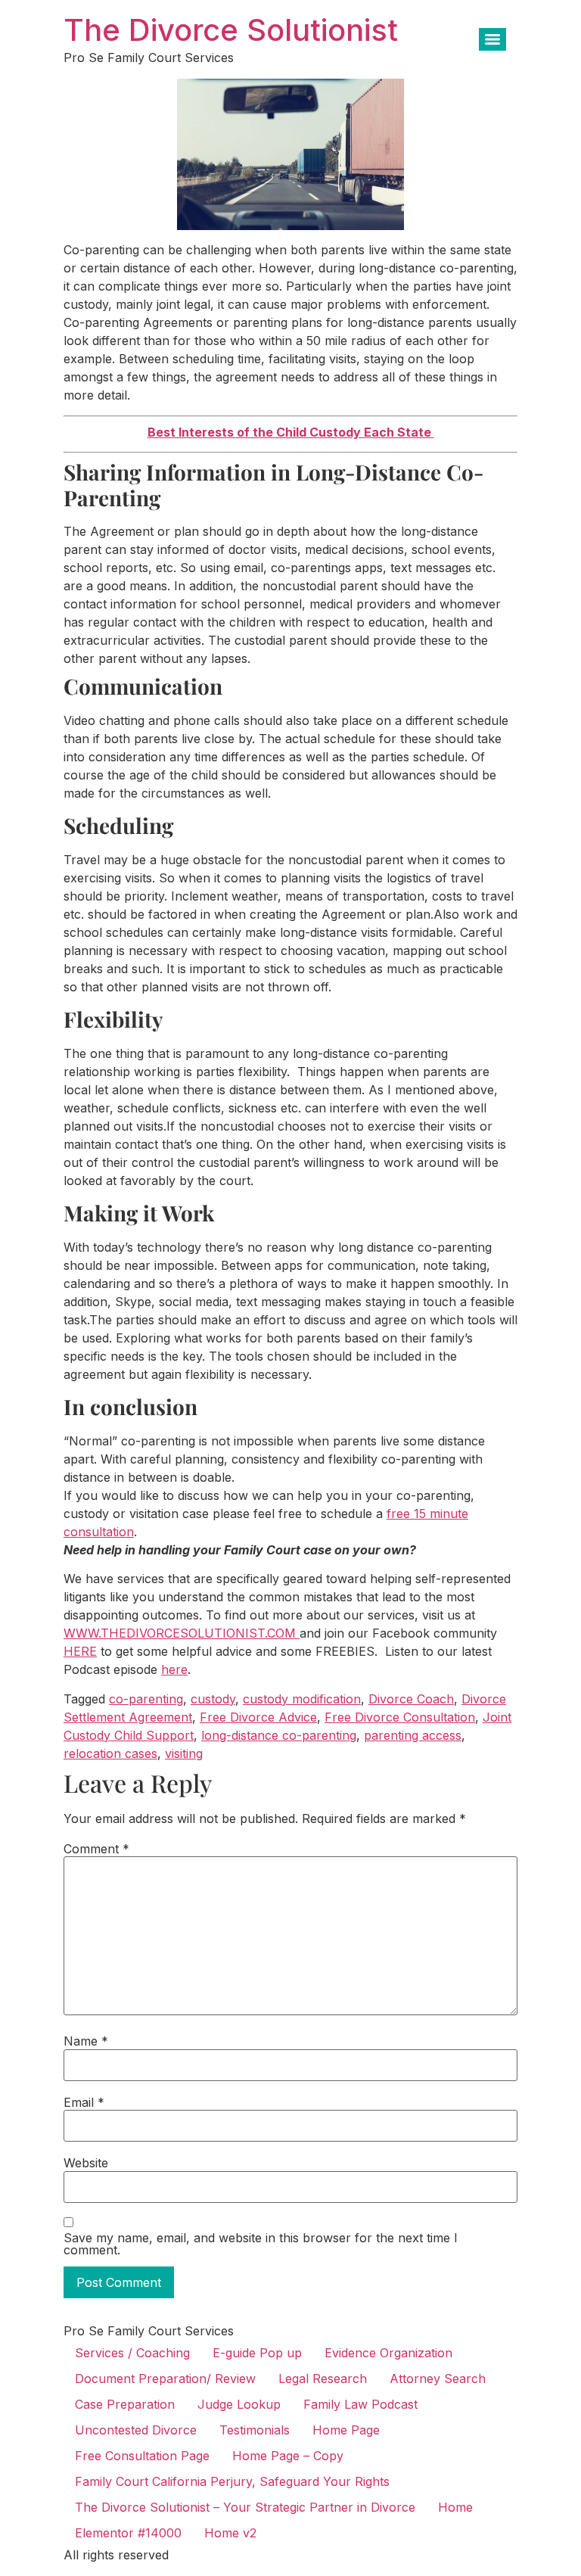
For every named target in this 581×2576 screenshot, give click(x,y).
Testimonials (255, 2430)
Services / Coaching (132, 2353)
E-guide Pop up (257, 2353)
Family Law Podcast (360, 2404)
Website (86, 2163)
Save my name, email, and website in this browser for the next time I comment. (261, 2244)
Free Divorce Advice (258, 1717)
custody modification (302, 1699)
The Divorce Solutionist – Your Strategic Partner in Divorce (245, 2507)
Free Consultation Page (142, 2456)
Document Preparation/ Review (165, 2378)
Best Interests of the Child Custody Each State (291, 432)
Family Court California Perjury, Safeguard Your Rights (232, 2481)
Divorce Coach (411, 1699)
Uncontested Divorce (136, 2430)
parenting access (413, 1735)
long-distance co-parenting (279, 1735)
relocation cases (110, 1753)
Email (84, 2102)
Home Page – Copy (288, 2456)
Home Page (346, 2430)
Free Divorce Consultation (400, 1717)
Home (455, 2507)
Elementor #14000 (128, 2533)
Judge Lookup (239, 2404)
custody (213, 1699)
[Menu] (492, 39)
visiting (184, 1753)
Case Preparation (125, 2404)
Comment (96, 1849)
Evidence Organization (388, 2353)
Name (86, 2041)
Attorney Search (438, 2378)
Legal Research (323, 2378)
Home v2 (230, 2533)
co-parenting (146, 1699)
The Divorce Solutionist (231, 30)
